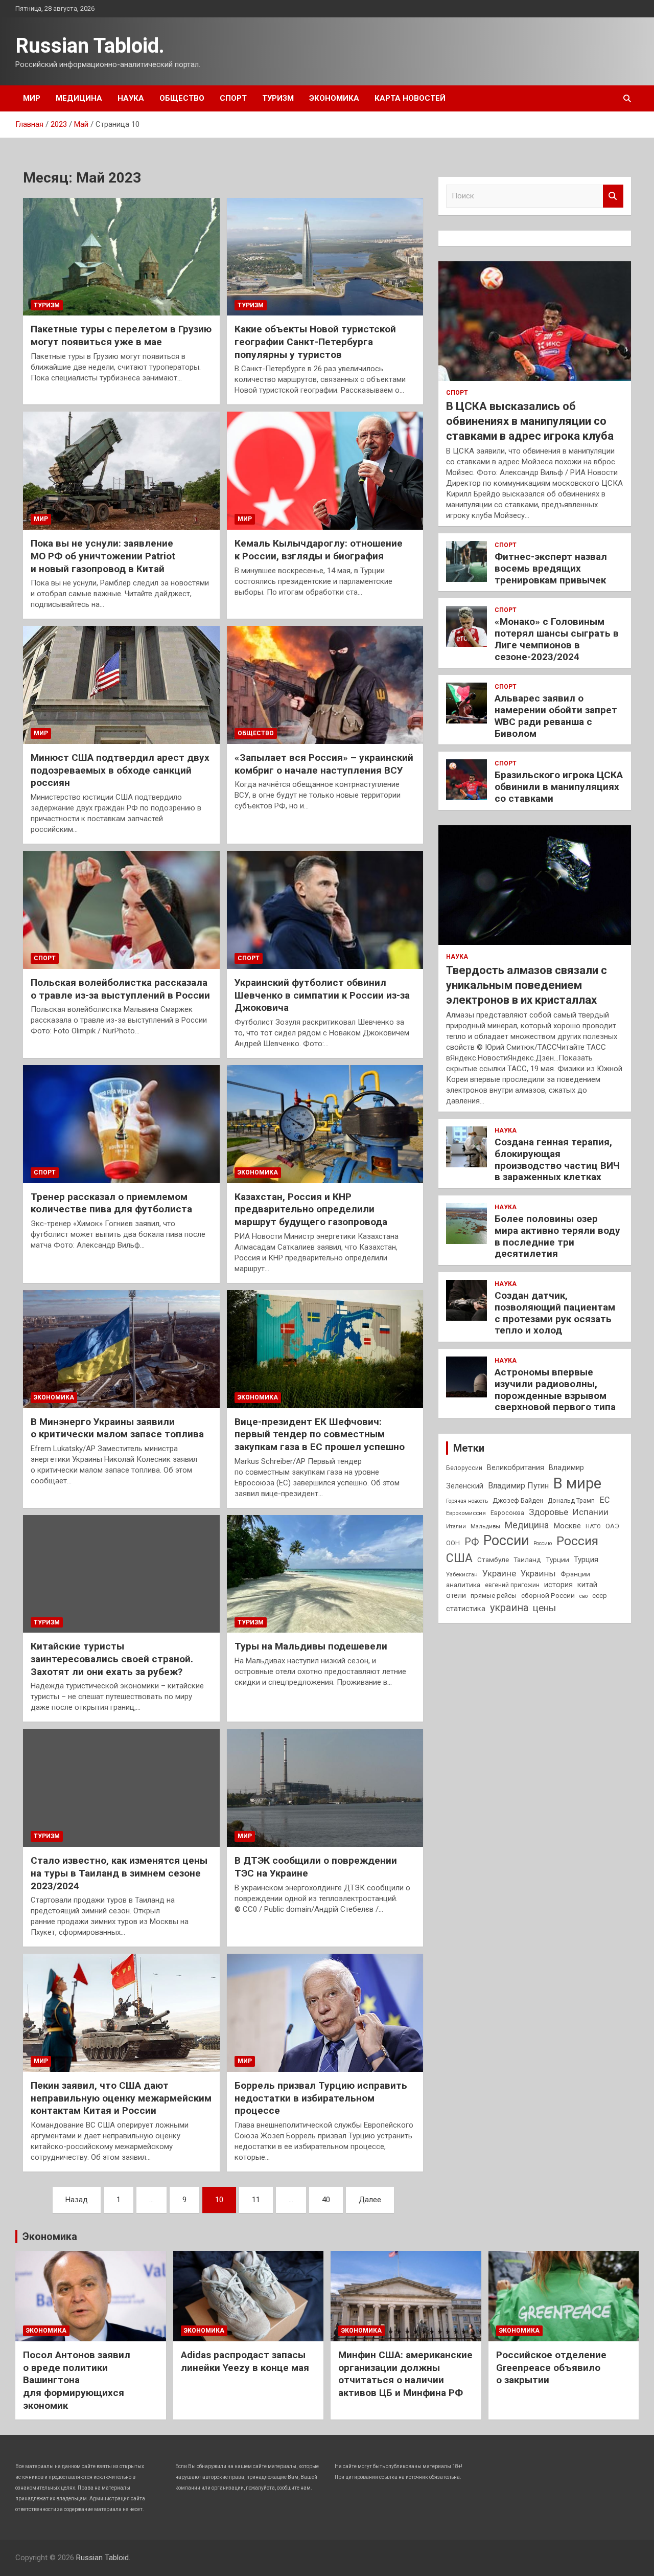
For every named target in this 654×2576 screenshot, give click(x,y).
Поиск (613, 196)
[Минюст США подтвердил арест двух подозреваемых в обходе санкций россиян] (121, 685)
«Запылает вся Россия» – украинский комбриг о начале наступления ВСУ (324, 764)
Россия (577, 1541)
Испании (591, 1512)
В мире (577, 1483)
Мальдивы (485, 1526)
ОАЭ (612, 1526)
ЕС (604, 1500)
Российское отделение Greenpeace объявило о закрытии (551, 2367)
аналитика (463, 1585)
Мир (32, 98)
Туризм (278, 98)
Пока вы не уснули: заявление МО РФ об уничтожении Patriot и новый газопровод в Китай (103, 556)
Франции (575, 1574)
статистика (466, 1609)
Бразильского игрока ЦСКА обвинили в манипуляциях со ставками (559, 787)
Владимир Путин (518, 1486)
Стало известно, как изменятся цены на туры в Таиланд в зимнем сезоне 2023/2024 (119, 1873)
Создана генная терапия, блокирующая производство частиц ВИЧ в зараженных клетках (557, 1159)
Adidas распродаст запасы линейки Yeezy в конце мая (245, 2361)
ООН (453, 1543)
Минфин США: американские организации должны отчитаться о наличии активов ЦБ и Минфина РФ (405, 2374)
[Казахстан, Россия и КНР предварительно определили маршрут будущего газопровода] (325, 1124)
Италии (456, 1527)
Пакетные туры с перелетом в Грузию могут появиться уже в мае (121, 335)
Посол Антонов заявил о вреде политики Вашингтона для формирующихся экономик (77, 2380)
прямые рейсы (494, 1596)
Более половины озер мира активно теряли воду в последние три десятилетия (557, 1236)
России (506, 1541)
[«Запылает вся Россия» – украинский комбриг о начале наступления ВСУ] (325, 685)
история (558, 1585)
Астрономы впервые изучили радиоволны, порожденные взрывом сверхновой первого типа (555, 1389)
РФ (472, 1542)
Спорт (233, 98)
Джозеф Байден (518, 1500)
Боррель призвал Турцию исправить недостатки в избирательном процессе (321, 2098)
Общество (182, 98)
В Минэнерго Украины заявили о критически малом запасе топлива (117, 1428)
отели (456, 1595)
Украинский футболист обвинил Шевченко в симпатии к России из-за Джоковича (322, 995)
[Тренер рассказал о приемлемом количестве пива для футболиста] (121, 1124)
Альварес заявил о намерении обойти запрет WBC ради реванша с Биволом (556, 716)
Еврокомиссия (466, 1513)
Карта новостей (410, 98)
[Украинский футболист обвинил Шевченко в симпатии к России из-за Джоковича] (325, 910)
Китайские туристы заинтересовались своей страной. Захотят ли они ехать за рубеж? (112, 1659)
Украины (538, 1574)
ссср (600, 1596)
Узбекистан (462, 1574)
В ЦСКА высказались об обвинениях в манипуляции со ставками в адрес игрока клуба (530, 421)
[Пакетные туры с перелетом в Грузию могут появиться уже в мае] (121, 257)
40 (326, 2200)
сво (583, 1596)
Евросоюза (507, 1513)
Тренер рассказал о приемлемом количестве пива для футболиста (111, 1203)
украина (509, 1608)
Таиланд (527, 1560)
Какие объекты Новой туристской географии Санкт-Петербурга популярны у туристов (315, 342)
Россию (543, 1543)
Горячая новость (467, 1501)
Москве (567, 1526)
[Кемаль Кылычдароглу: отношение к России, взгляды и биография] (325, 471)
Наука (131, 98)
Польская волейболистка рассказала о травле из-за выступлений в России (120, 989)
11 (256, 2200)
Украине (499, 1573)
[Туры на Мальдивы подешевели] (325, 1574)
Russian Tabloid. (90, 46)
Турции (557, 1560)
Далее (370, 2200)
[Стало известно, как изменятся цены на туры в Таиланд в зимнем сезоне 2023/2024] (121, 1788)
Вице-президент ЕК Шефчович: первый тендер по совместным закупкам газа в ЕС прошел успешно (320, 1434)
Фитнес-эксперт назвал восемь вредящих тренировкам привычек (551, 568)
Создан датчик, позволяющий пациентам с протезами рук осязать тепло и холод (555, 1313)
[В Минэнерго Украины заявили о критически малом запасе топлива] (121, 1349)
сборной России (548, 1595)
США (459, 1558)
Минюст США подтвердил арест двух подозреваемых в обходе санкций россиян (120, 770)
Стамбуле (493, 1560)
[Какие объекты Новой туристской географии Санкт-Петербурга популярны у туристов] (325, 257)
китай (587, 1585)
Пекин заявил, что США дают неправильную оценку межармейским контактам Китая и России (121, 2098)
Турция (586, 1560)
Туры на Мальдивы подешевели (311, 1646)
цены (544, 1608)
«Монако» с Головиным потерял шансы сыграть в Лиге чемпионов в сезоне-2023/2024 (557, 639)
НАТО (593, 1526)
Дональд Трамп (571, 1501)
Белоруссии (464, 1468)
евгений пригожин (512, 1585)
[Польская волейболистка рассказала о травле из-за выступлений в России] (121, 910)
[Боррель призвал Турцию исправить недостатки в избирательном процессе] (325, 2013)
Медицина (79, 98)
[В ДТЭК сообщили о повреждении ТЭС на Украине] (325, 1788)
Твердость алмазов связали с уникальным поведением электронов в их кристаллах (527, 985)
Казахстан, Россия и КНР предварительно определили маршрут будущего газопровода (311, 1209)
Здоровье (548, 1512)
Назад (77, 2200)
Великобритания (516, 1467)
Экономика (334, 98)
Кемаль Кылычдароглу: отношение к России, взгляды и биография (319, 550)
